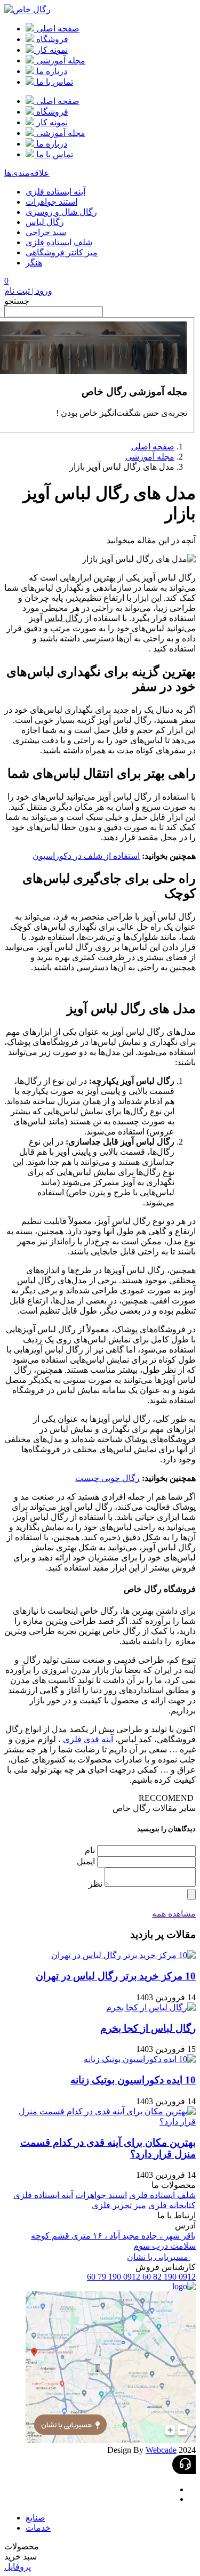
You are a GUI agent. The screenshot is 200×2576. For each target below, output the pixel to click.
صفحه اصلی (153, 446)
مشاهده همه (174, 1914)
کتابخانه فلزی (172, 2205)
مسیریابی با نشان (159, 2257)
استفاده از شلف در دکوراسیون (86, 856)
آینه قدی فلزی (88, 1739)
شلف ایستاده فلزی (59, 242)
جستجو (17, 301)
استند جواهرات (51, 202)
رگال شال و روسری (61, 212)
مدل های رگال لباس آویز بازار (122, 467)
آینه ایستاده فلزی (55, 192)
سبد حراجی (46, 232)
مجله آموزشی (150, 457)
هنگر (34, 263)
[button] (100, 2546)
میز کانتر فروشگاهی (62, 252)
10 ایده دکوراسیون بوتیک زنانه (133, 2080)
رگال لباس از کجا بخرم (148, 2028)
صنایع (35, 2518)
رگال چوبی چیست (107, 1478)
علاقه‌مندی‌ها (27, 173)
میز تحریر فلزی (119, 2205)
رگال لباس (45, 222)
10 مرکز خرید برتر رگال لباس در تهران (116, 1976)
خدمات (38, 2528)
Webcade (161, 2450)
